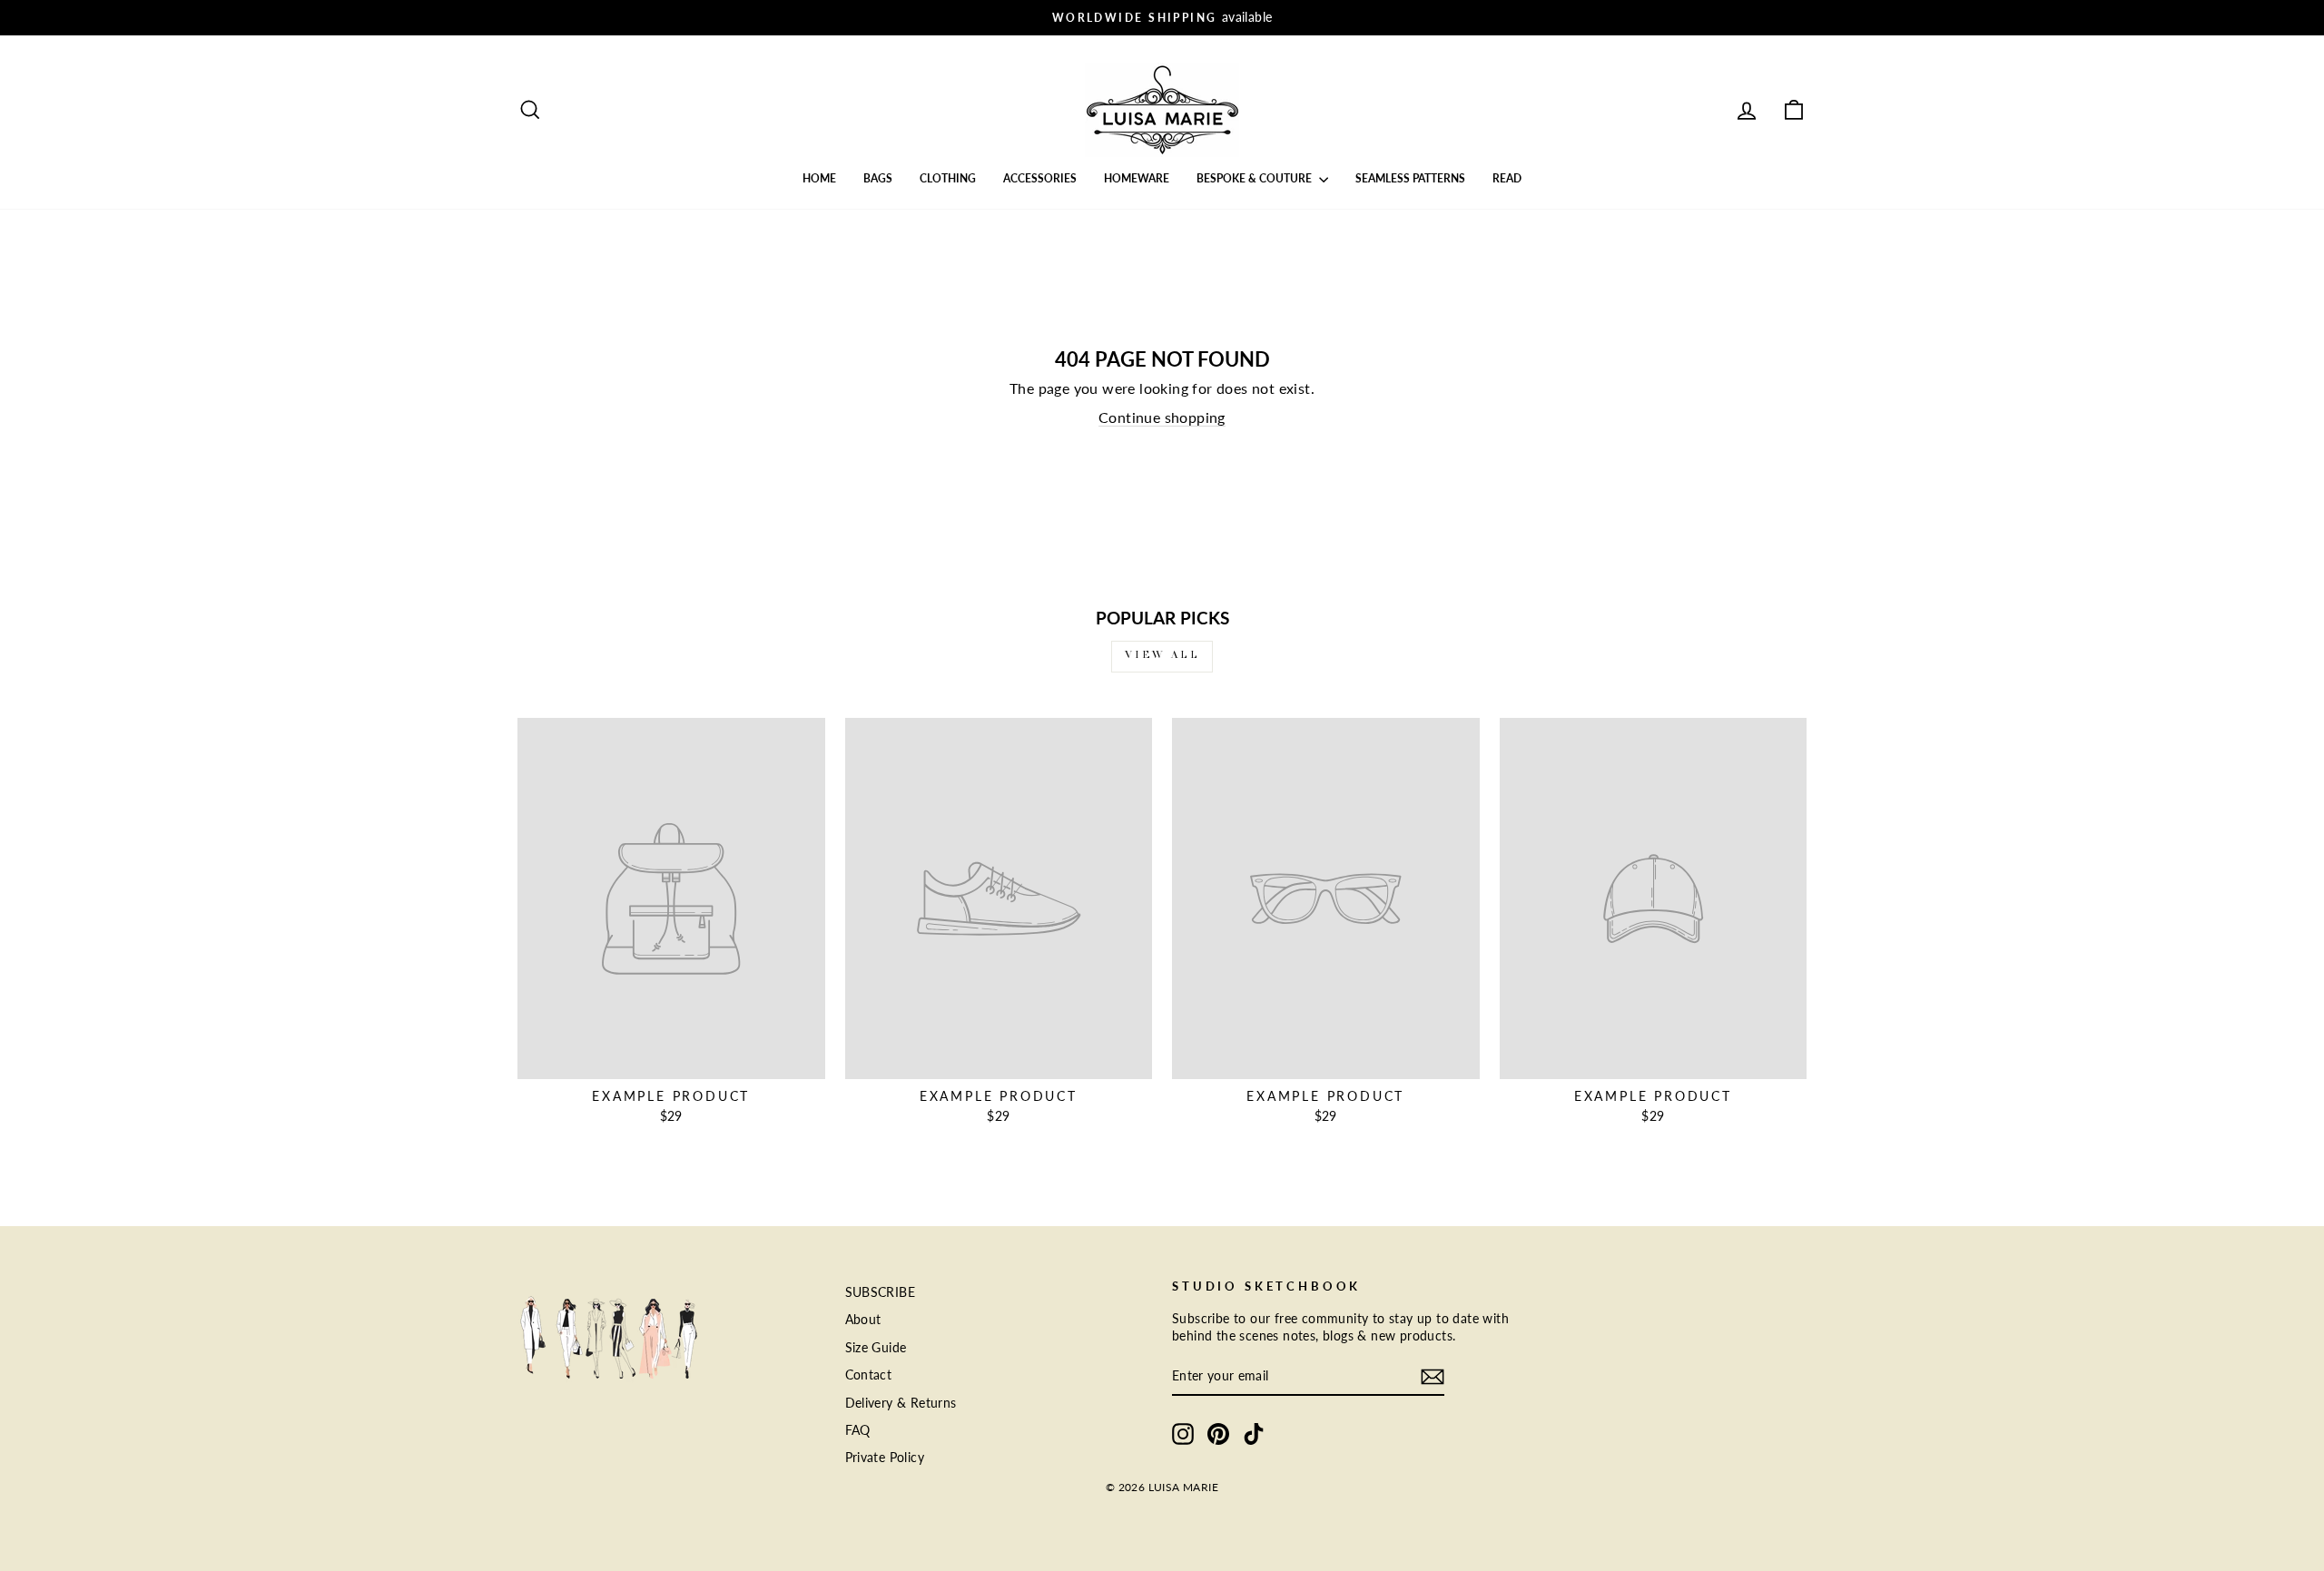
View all (1162, 656)
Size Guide (876, 1348)
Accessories (1040, 178)
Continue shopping (1162, 417)
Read (1507, 178)
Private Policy (885, 1458)
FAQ (858, 1430)
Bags (878, 178)
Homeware (1137, 178)
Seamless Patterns (1410, 178)
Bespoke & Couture (1256, 178)
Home (819, 178)
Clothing (948, 178)
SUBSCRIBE (881, 1292)
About (863, 1320)
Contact (869, 1375)
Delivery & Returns (901, 1403)
